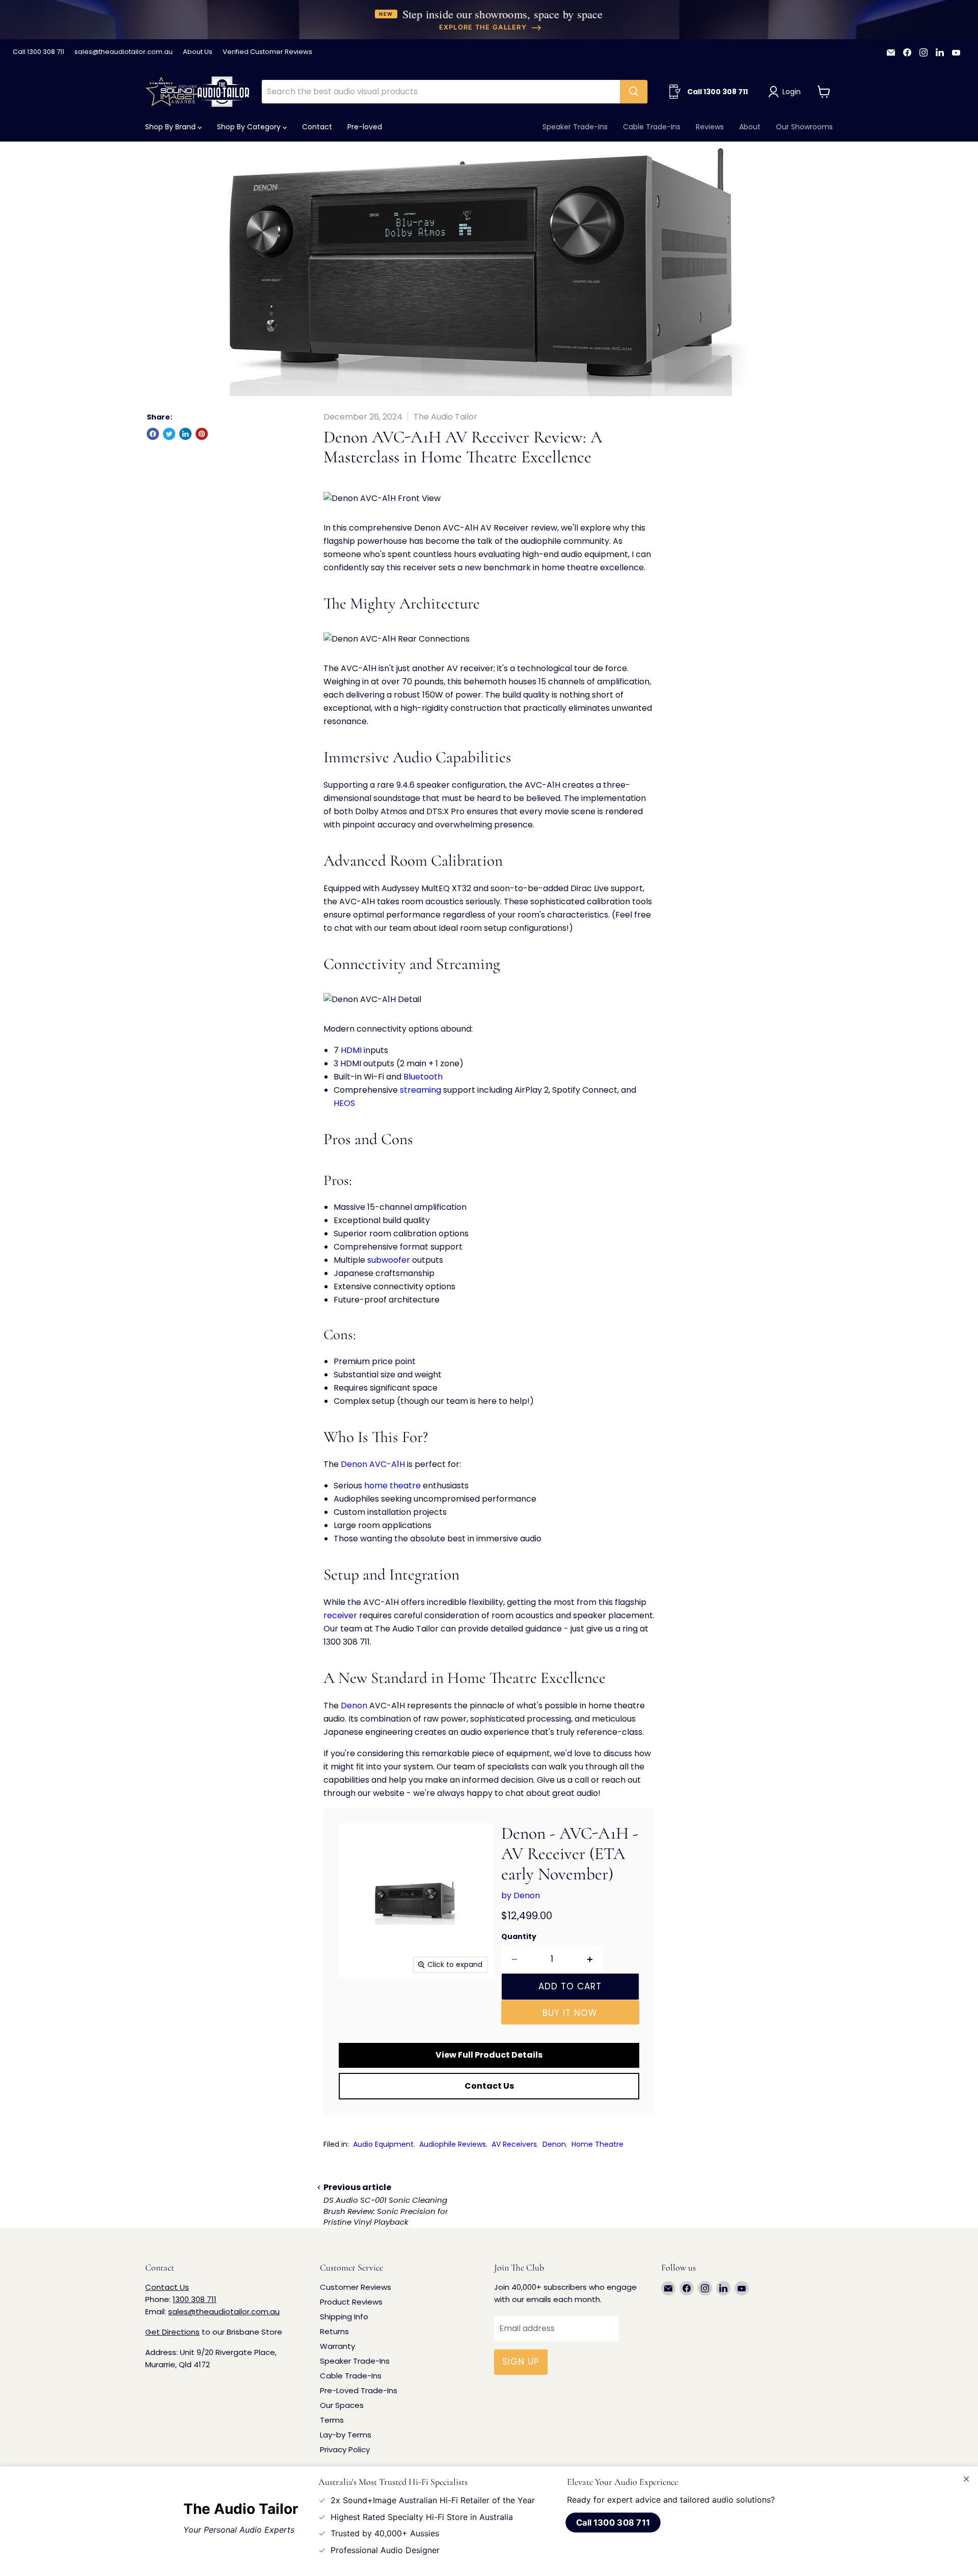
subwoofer (389, 1260)
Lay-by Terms (346, 2435)
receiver (340, 1615)
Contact (317, 127)
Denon (354, 1706)
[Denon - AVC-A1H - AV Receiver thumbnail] (358, 2007)
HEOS (344, 1103)
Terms (332, 2420)
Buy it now (570, 2013)
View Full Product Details (489, 2055)
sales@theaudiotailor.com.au (124, 52)
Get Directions (172, 2332)
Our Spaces (342, 2405)
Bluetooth (423, 1077)
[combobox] (441, 92)
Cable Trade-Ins (652, 127)
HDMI (351, 1050)
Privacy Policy (345, 2449)
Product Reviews (351, 2302)
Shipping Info (344, 2317)
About (750, 127)
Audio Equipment (383, 2144)
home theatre (392, 1486)
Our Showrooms (804, 127)
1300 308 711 (195, 2299)
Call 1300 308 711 (38, 52)
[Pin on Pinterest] (202, 434)
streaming (420, 1090)
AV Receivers (514, 2144)
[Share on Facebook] (153, 434)
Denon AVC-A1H (373, 1464)
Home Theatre (597, 2144)
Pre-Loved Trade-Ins (359, 2390)
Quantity (519, 1936)
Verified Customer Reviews (267, 52)
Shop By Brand (171, 127)
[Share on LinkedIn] (185, 434)
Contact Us (489, 2086)
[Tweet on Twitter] (169, 434)
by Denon (521, 1895)
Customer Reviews (356, 2287)
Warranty (337, 2346)
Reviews (710, 127)
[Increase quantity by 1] (590, 1959)
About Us (198, 52)
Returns (334, 2331)
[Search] (634, 92)
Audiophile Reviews (453, 2144)
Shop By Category (250, 127)
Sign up (521, 2362)
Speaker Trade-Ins (575, 127)
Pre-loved (365, 127)
